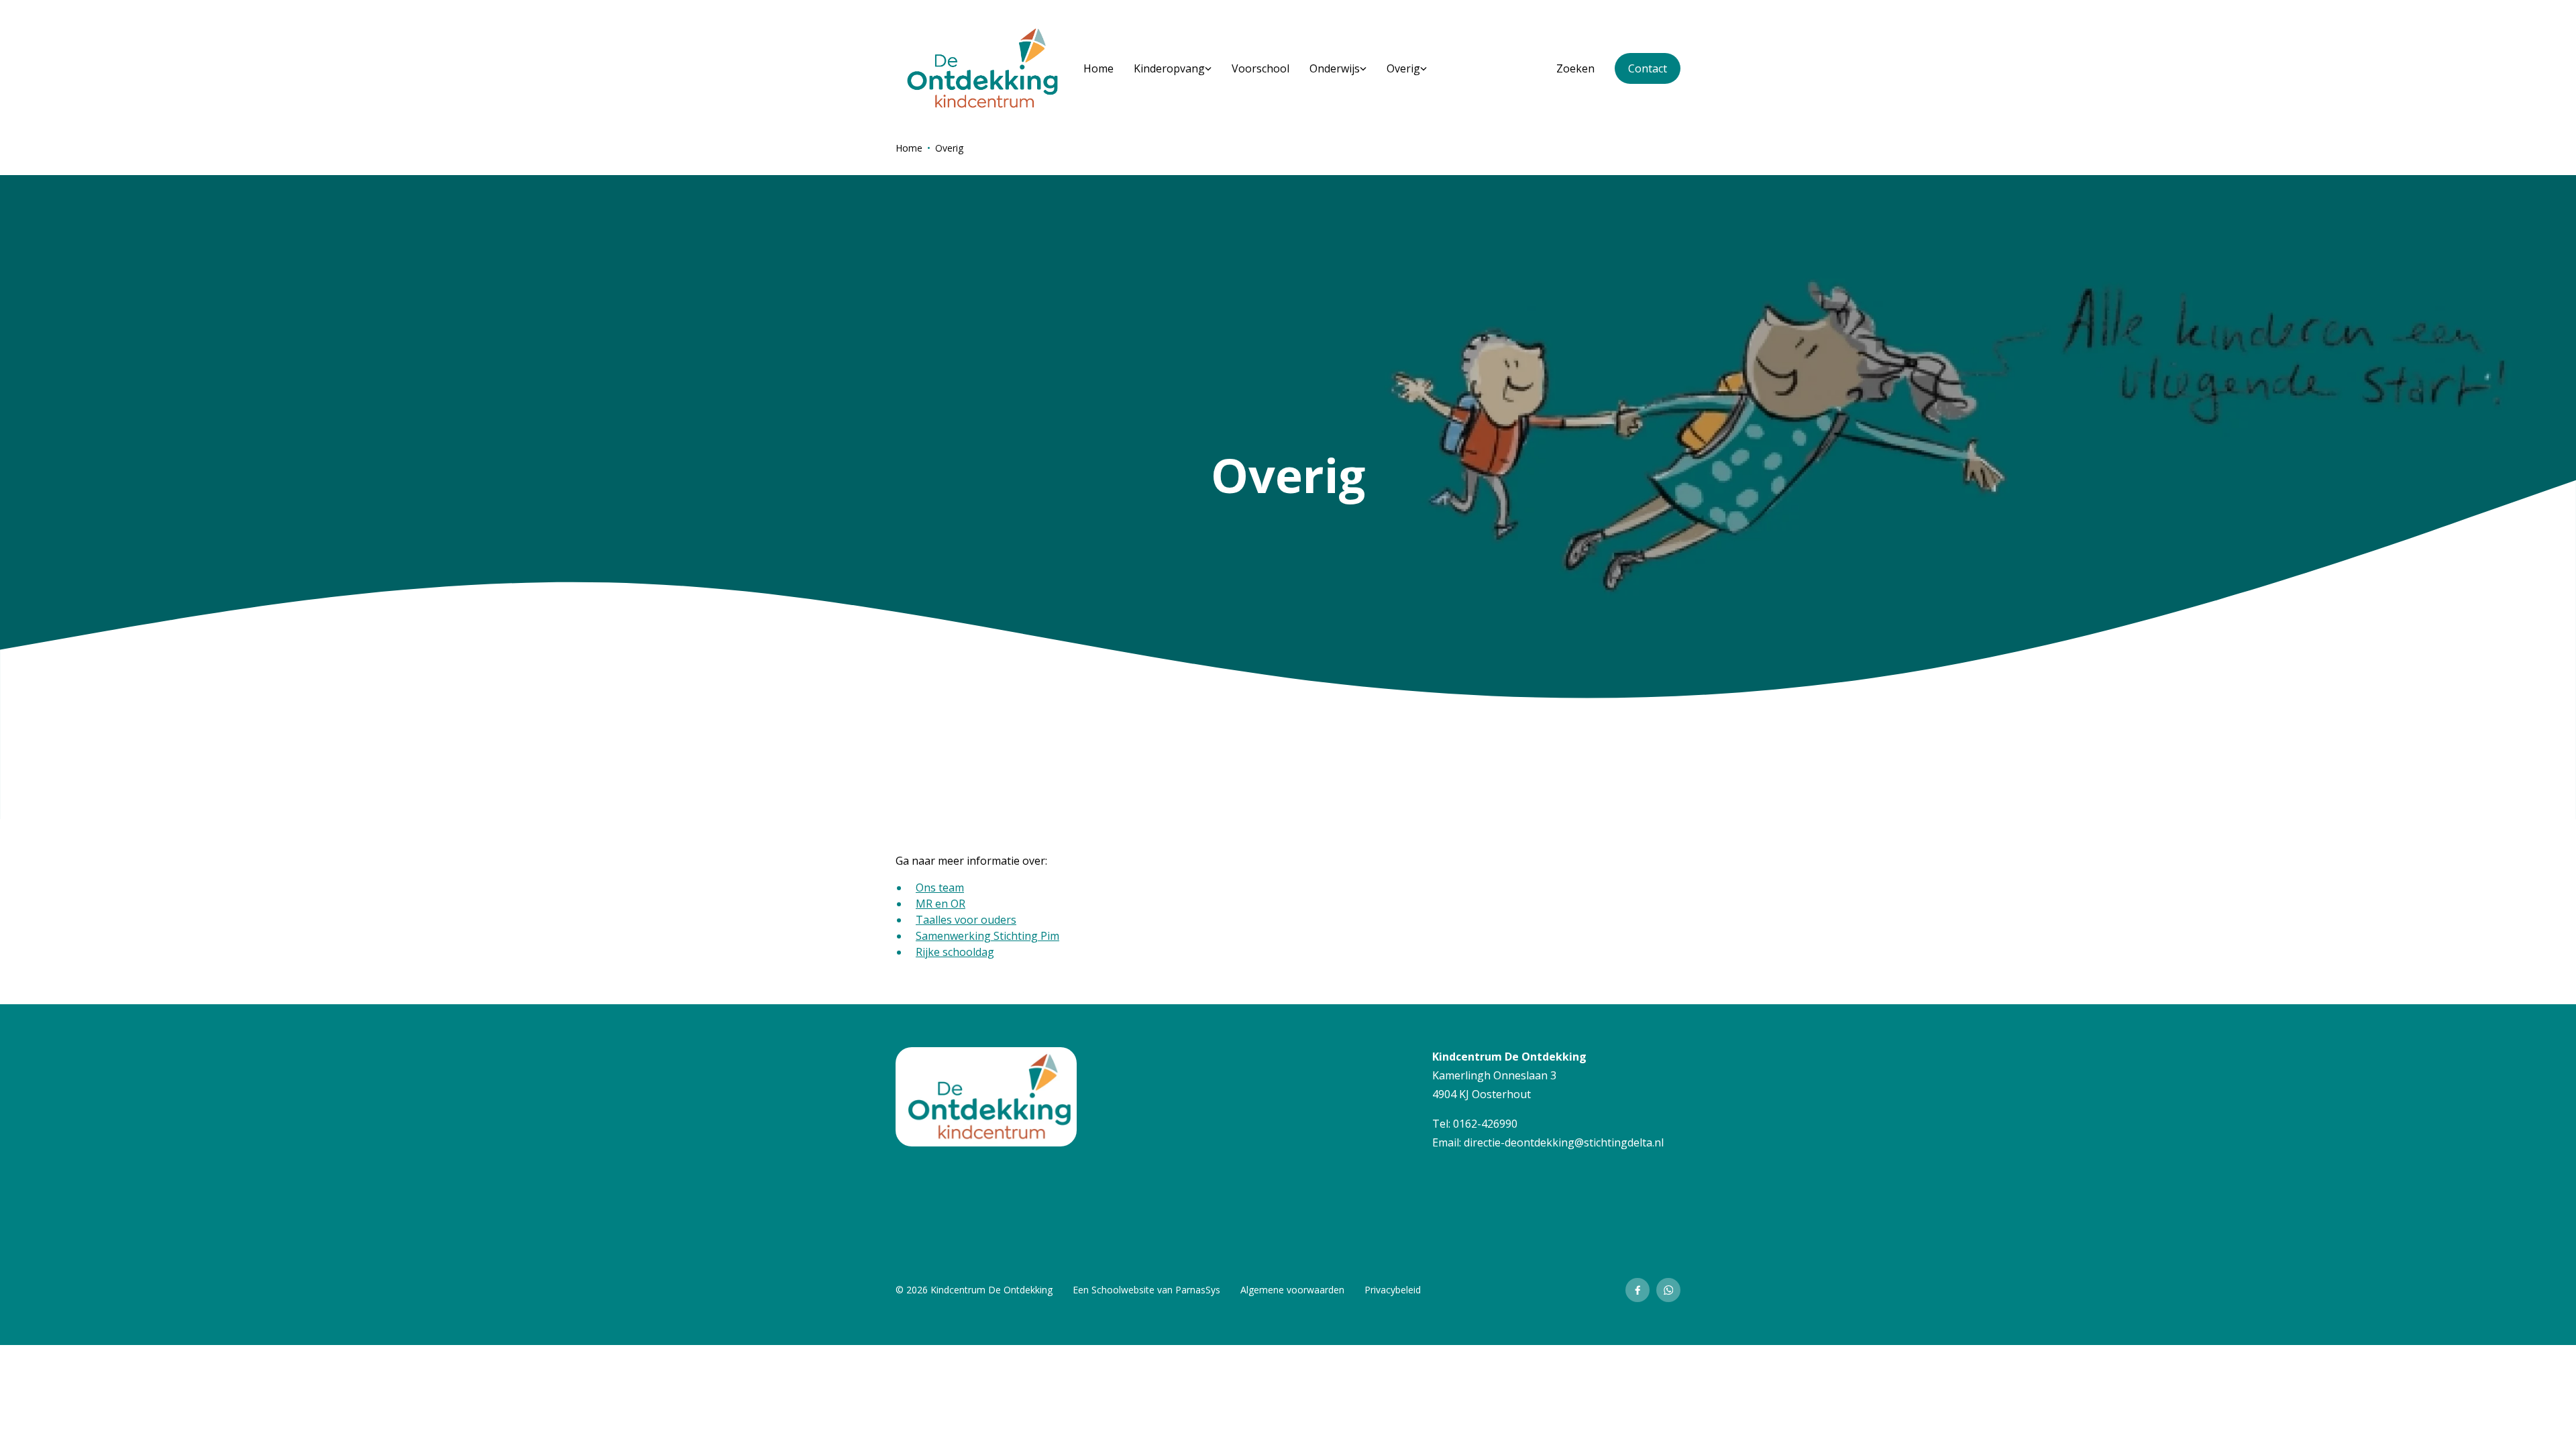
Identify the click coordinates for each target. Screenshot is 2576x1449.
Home (909, 148)
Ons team (940, 888)
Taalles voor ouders (966, 920)
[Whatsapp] (1668, 1290)
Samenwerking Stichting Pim (987, 936)
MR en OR (941, 904)
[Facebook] (1638, 1290)
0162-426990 (1485, 1124)
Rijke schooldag (955, 952)
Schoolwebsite (1123, 1290)
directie (1482, 1142)
